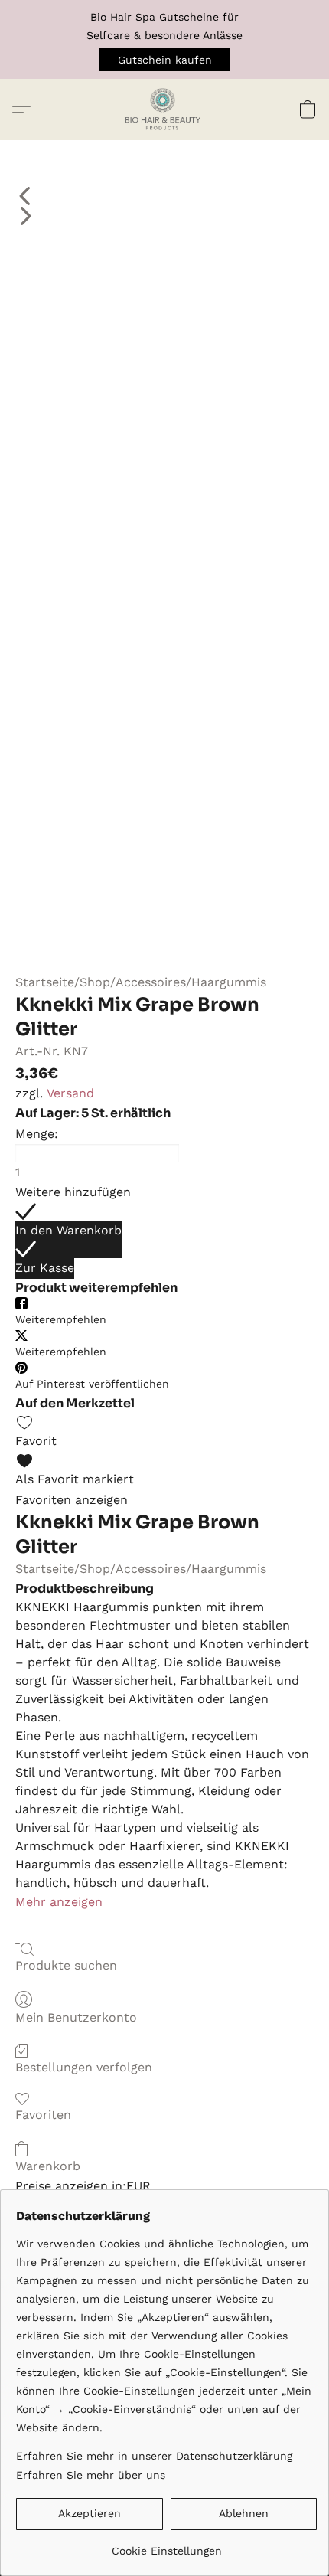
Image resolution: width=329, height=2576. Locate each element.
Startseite (45, 982)
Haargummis (229, 982)
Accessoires (151, 982)
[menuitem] (164, 196)
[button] (164, 60)
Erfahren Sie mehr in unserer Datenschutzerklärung (154, 2456)
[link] (166, 2545)
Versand (70, 1093)
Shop (95, 982)
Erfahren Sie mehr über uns (91, 2475)
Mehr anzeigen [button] (59, 1902)
